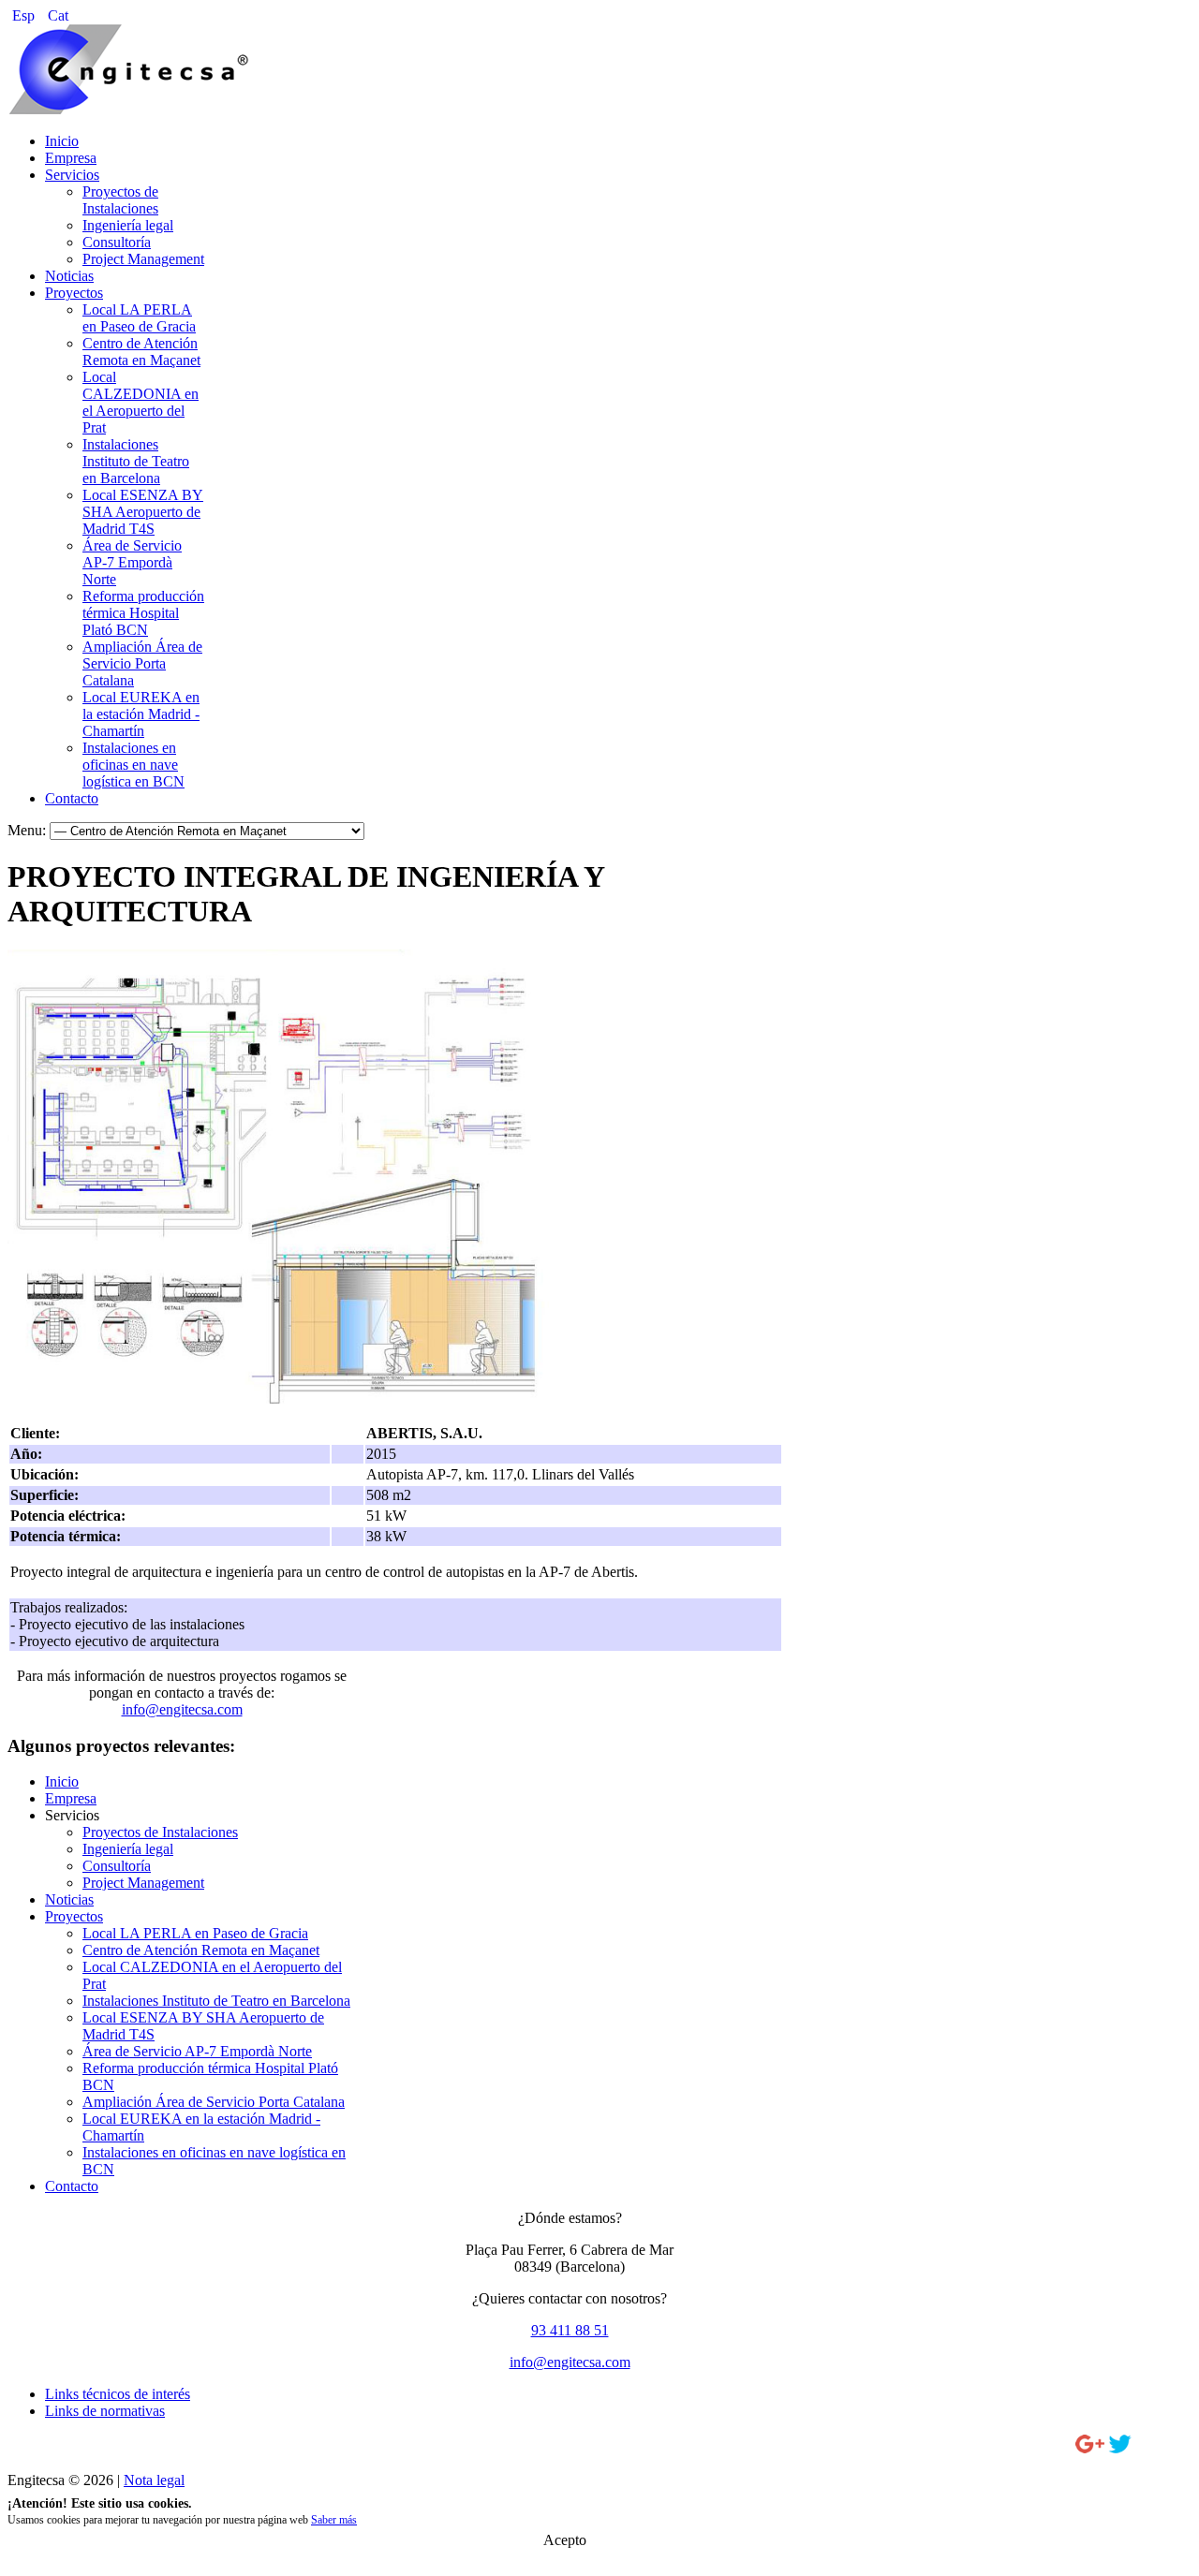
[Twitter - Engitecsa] (1120, 2448)
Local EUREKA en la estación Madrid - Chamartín (141, 714)
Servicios (72, 175)
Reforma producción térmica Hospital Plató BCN (143, 613)
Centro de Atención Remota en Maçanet (141, 352)
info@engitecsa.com (182, 1709)
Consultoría (117, 242)
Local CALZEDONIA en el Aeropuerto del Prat (141, 402)
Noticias (69, 276)
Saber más (334, 2520)
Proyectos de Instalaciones (120, 200)
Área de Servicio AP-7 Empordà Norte (132, 562)
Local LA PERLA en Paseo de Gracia (139, 318)
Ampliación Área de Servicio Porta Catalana (142, 663)
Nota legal (154, 2480)
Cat (58, 15)
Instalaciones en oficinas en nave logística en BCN (133, 765)
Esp (25, 15)
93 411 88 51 (570, 2330)
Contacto (72, 798)
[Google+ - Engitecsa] (1090, 2448)
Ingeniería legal (128, 225)
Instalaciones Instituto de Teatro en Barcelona (136, 461)
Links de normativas (105, 2411)
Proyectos (74, 293)
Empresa (71, 158)
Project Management (143, 259)
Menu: (29, 830)
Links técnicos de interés (118, 2394)
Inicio (62, 141)
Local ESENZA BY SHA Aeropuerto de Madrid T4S (143, 512)
